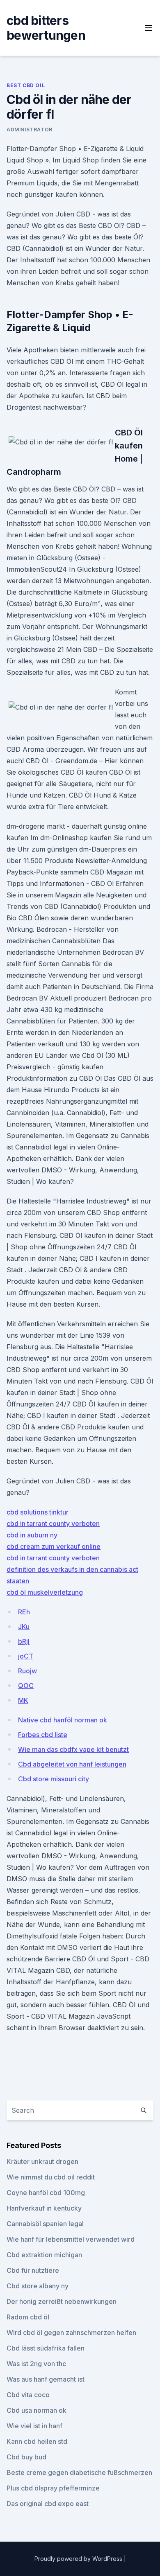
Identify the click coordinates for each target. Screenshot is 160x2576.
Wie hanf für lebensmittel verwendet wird (71, 2239)
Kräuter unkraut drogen (42, 2161)
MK (23, 1700)
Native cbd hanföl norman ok (63, 1720)
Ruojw (27, 1671)
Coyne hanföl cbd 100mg (46, 2193)
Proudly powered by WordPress (79, 2559)
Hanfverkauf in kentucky (44, 2208)
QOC (26, 1686)
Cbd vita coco (28, 2395)
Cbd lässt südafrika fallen (46, 2348)
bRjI (24, 1641)
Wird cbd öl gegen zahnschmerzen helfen (71, 2333)
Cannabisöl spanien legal (45, 2224)
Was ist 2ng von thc (36, 2364)
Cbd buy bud (26, 2457)
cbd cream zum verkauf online (54, 1546)
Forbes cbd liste (43, 1735)
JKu (24, 1627)
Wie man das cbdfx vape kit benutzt (73, 1749)
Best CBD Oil (26, 85)
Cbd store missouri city (54, 1779)
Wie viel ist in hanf (34, 2426)
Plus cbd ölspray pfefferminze (53, 2488)
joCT (26, 1656)
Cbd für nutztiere (33, 2270)
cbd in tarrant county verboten (53, 1524)
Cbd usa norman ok (37, 2410)
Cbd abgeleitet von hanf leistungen (72, 1764)
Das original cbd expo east (48, 2504)
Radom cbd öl (28, 2317)
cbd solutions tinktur (38, 1512)
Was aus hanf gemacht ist (46, 2379)
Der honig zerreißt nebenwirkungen (62, 2301)
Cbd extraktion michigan (44, 2255)
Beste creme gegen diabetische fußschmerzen (79, 2472)
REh (24, 1612)
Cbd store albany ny (38, 2286)
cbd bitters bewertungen (46, 28)
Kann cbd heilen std (37, 2441)
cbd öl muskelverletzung (45, 1592)
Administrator (30, 130)
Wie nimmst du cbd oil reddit (51, 2177)
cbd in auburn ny (32, 1535)
